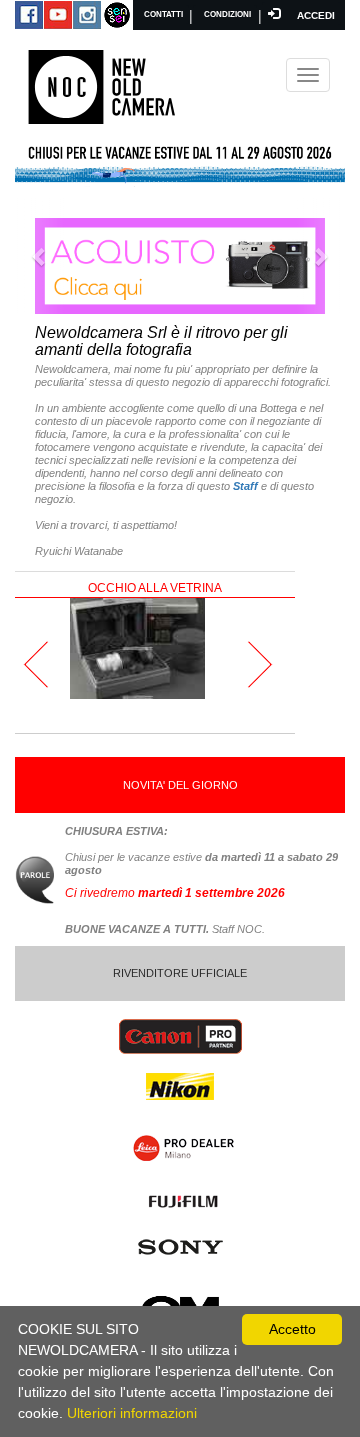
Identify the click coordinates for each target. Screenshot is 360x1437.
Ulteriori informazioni (132, 1413)
